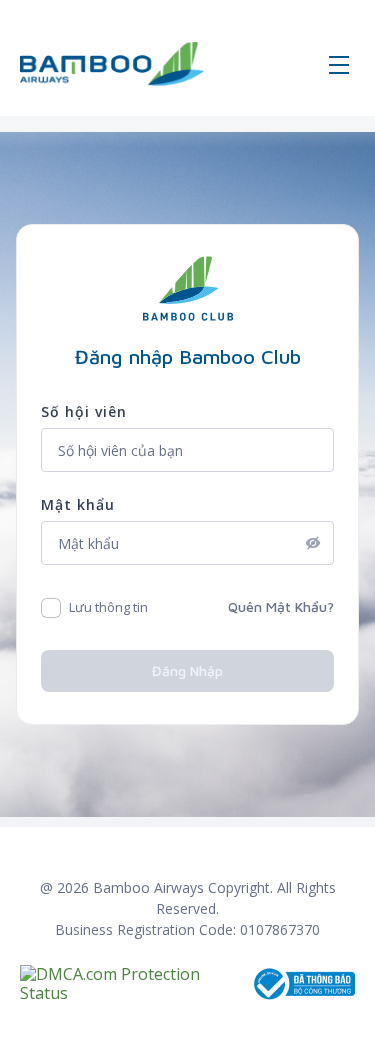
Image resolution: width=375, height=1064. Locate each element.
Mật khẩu (78, 504)
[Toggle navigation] (339, 64)
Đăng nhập (187, 670)
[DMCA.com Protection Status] (135, 984)
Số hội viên (84, 411)
